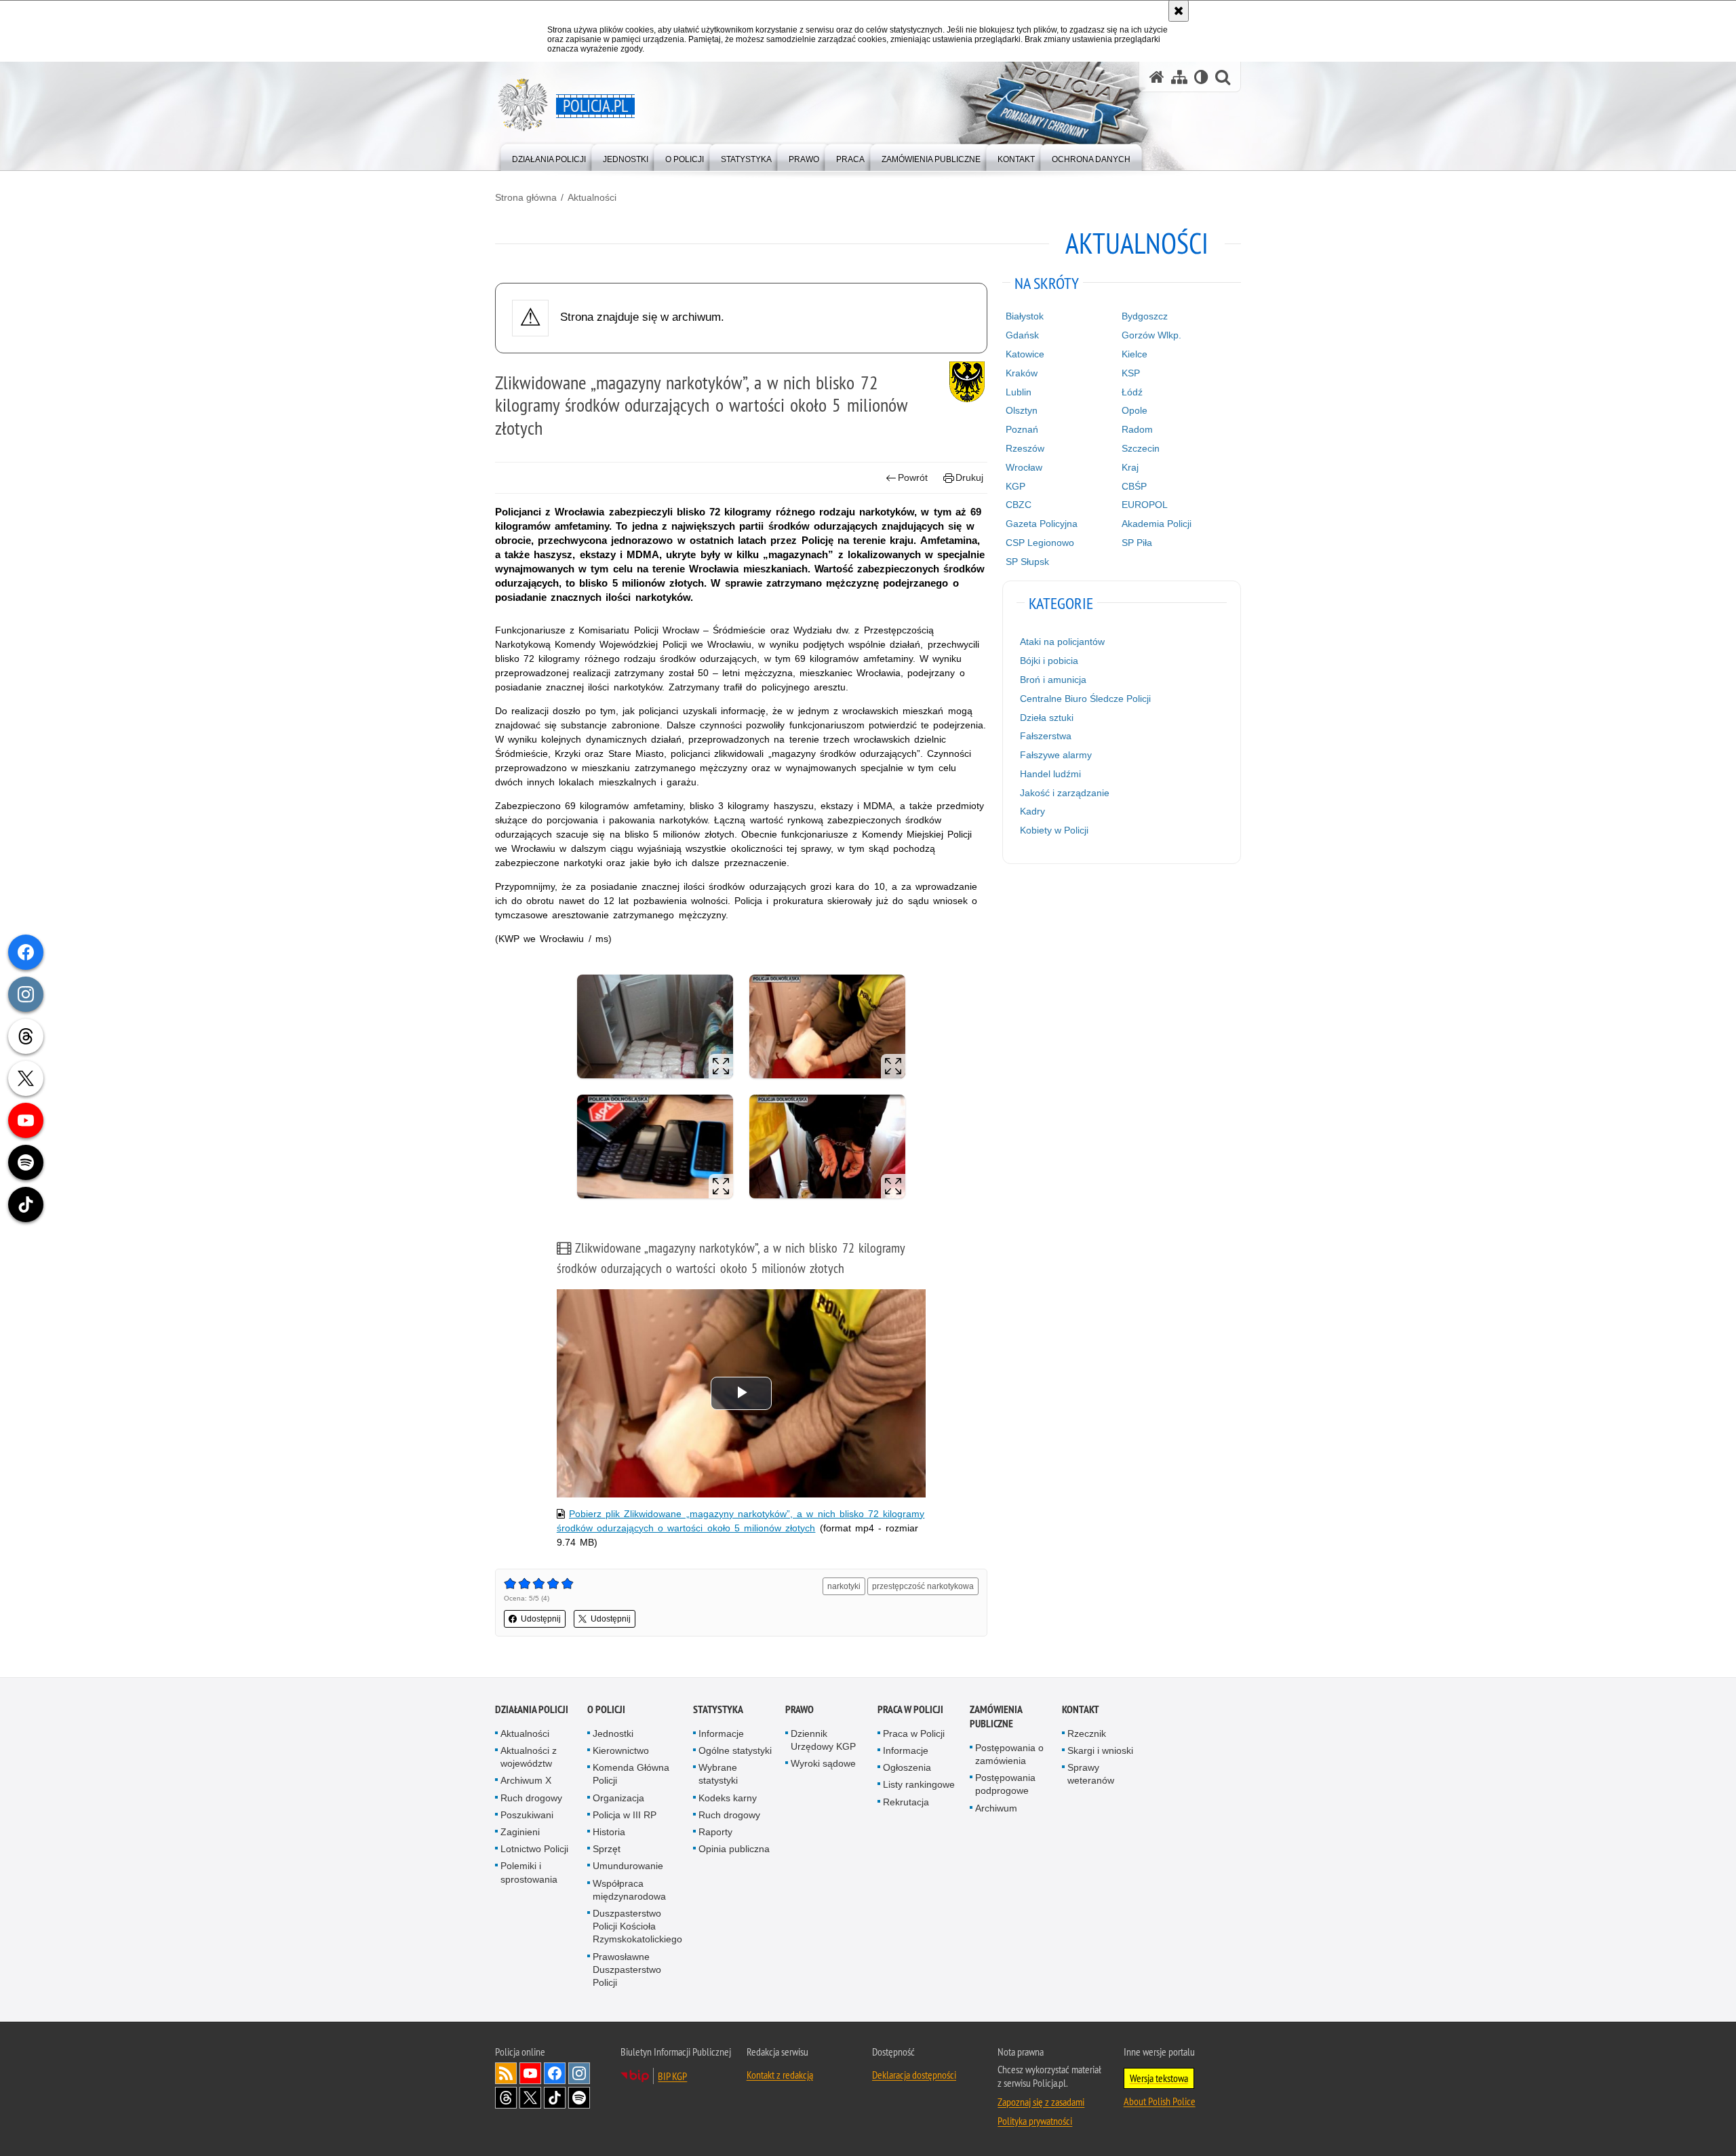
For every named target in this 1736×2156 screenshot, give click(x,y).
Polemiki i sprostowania (529, 1872)
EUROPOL (1145, 505)
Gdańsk (1022, 335)
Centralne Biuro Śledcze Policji (1085, 699)
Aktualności (592, 197)
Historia (609, 1832)
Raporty (715, 1832)
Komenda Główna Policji (631, 1774)
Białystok (1025, 316)
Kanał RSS (506, 2073)
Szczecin (1141, 448)
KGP (1015, 486)
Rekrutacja (906, 1802)
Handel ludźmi (1050, 774)
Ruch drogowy (531, 1798)
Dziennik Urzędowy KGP (823, 1740)
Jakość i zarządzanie (1065, 793)
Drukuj (969, 477)
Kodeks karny (728, 1798)
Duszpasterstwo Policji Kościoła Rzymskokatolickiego (637, 1926)
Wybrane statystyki (718, 1774)
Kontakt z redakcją (780, 2075)
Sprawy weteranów (1091, 1774)
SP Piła (1137, 543)
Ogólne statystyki (735, 1750)
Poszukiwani (527, 1815)
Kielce (1135, 354)
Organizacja (618, 1798)
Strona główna (526, 197)
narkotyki (844, 1586)
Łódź (1132, 392)
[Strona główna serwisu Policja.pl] (1157, 77)
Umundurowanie (628, 1866)
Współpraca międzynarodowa (629, 1890)
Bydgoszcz (1145, 316)
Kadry (1032, 811)
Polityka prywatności (1035, 2121)
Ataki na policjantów (1062, 642)
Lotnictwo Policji (534, 1849)
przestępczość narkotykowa (923, 1586)
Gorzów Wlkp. (1151, 335)
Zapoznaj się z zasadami (1041, 2102)
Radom (1137, 429)
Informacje (721, 1733)
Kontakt (1081, 1709)
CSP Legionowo (1040, 543)
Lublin (1019, 392)
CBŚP (1134, 486)
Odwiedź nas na (530, 2073)
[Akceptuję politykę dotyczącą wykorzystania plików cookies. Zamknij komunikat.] (1179, 11)
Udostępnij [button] (541, 1619)
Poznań (1022, 429)
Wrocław (1024, 467)
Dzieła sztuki (1047, 718)
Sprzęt (607, 1849)
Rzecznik (1087, 1733)
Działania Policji (532, 1709)
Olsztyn (1022, 410)
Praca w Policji (910, 1709)
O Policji (606, 1709)
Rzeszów (1025, 448)
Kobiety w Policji (1054, 830)
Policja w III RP (625, 1815)
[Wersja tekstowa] (1201, 77)
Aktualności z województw (529, 1757)
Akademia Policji (1157, 524)
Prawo (800, 1709)
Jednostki (613, 1733)
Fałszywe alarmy (1056, 755)
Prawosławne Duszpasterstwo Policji (627, 1969)
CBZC (1019, 505)
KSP (1131, 373)
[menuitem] (549, 156)
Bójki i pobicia (1049, 661)
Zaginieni (520, 1832)
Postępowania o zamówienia (1009, 1754)
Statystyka (718, 1709)
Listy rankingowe (919, 1784)
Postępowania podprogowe (1005, 1784)
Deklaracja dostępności (914, 2075)
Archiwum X (526, 1780)
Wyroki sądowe (823, 1763)
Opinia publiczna (734, 1849)
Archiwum (996, 1808)
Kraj (1130, 467)
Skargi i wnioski (1100, 1750)
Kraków (1022, 373)
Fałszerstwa (1046, 736)
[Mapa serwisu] (1179, 77)
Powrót (913, 477)
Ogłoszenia (907, 1767)
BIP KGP (672, 2076)
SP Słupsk (1027, 562)
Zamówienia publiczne (996, 1717)
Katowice (1025, 354)
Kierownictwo (621, 1750)
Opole (1135, 410)
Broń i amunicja (1053, 680)
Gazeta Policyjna (1042, 524)
